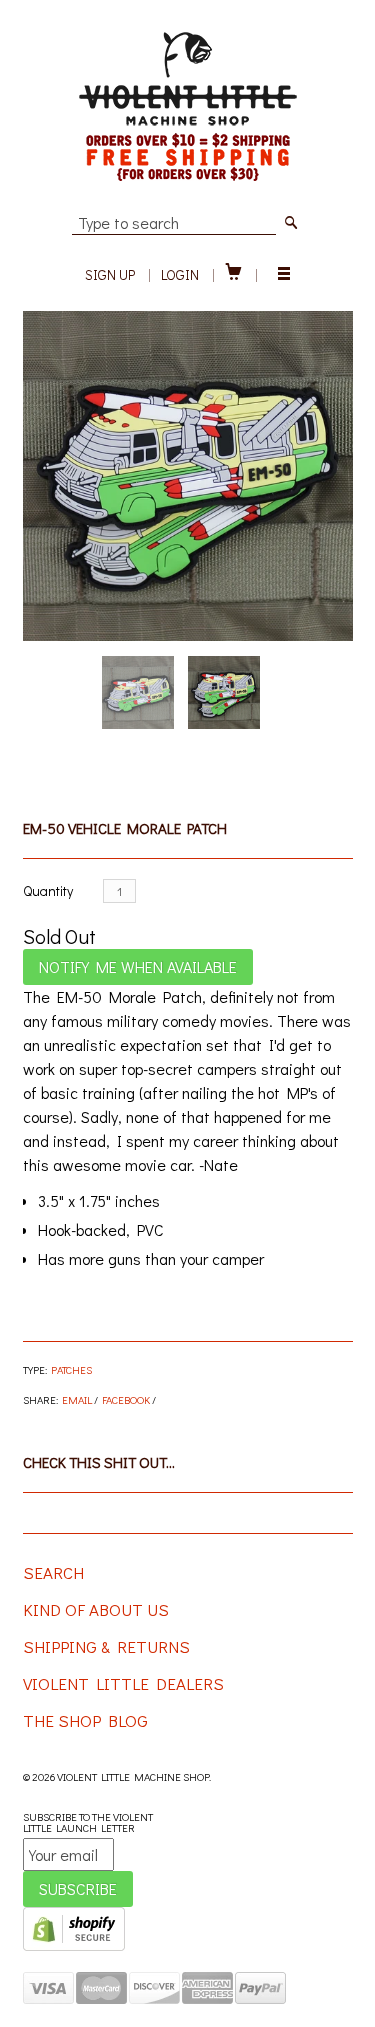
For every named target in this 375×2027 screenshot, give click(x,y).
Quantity (48, 890)
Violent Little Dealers (123, 1683)
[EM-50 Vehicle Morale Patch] (188, 476)
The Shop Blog (85, 1720)
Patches (71, 1369)
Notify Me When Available (138, 966)
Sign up (110, 274)
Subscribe (78, 1888)
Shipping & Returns (106, 1646)
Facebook (126, 1399)
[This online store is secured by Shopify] (74, 1946)
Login (180, 274)
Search (53, 1572)
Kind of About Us (96, 1609)
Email (77, 1399)
